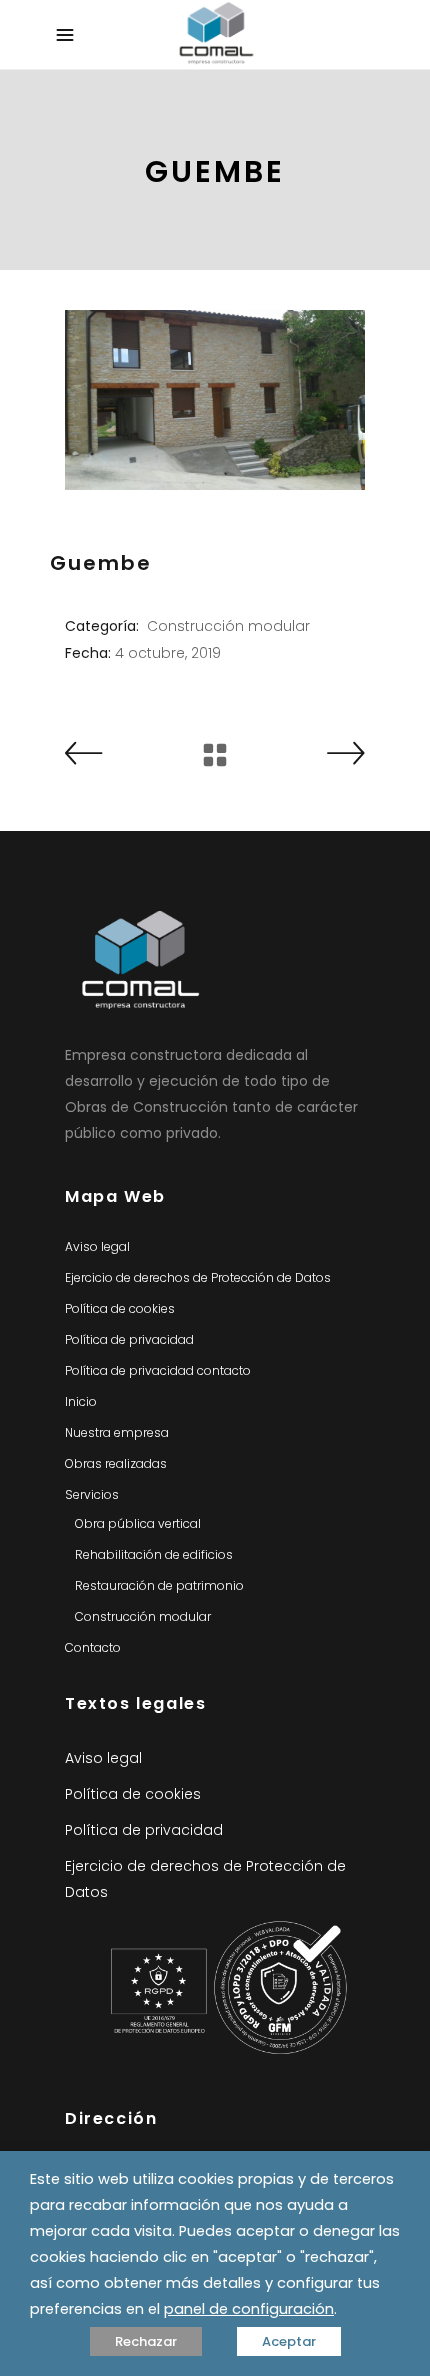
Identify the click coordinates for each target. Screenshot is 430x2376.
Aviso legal (97, 1246)
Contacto (93, 1647)
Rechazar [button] (146, 2341)
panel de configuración (249, 2309)
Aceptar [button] (289, 2341)
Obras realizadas (116, 1463)
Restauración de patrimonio (159, 1585)
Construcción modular (228, 626)
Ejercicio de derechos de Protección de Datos (198, 1277)
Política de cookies (120, 1308)
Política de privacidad (129, 1339)
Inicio (81, 1401)
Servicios (92, 1494)
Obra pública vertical (138, 1523)
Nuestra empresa (117, 1432)
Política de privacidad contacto (158, 1370)
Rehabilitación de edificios (154, 1554)
